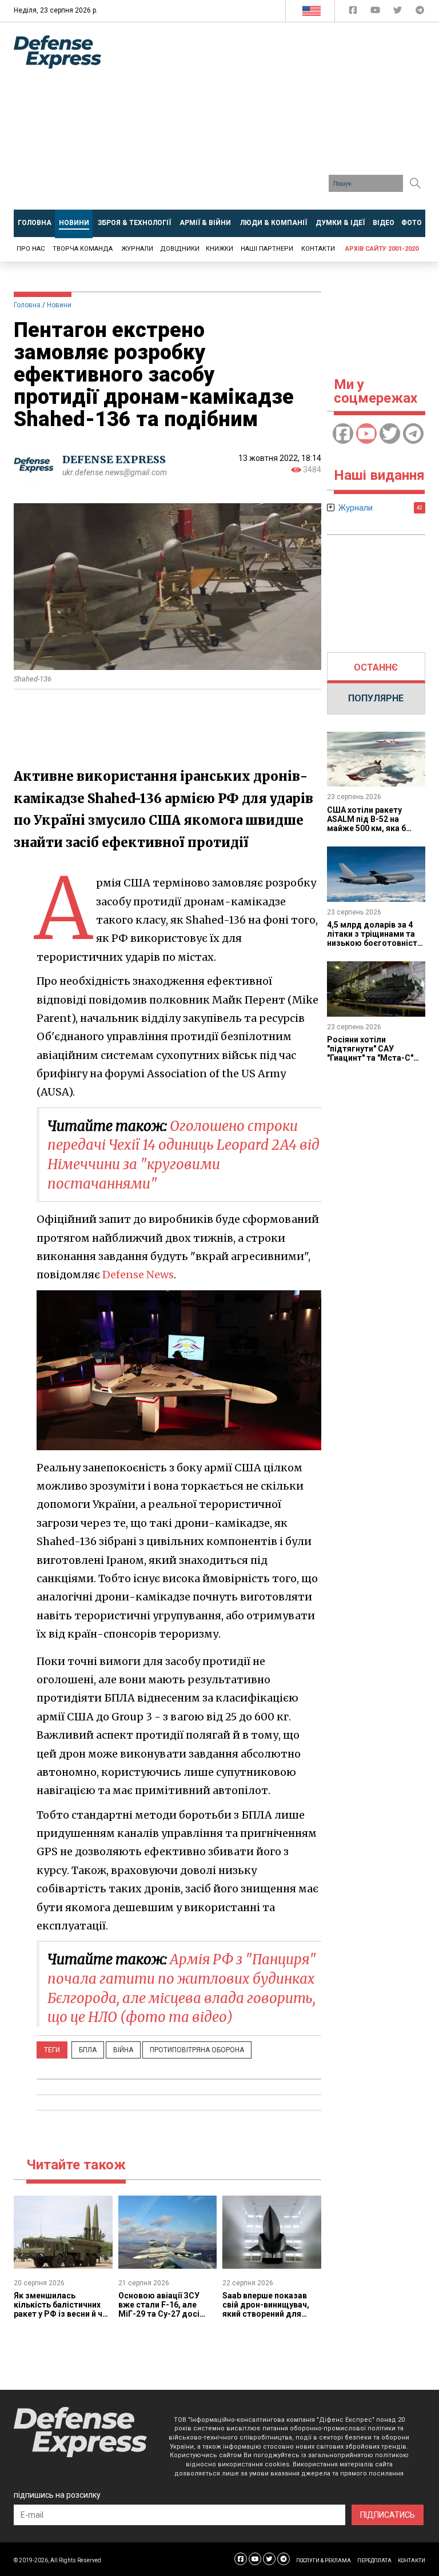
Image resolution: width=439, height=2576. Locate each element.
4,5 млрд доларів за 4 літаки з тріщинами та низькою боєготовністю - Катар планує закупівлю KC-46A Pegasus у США (376, 948)
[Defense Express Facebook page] (354, 12)
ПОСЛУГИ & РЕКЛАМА (324, 2561)
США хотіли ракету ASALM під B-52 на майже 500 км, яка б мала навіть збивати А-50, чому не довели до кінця (375, 833)
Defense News (138, 1275)
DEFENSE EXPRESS (114, 460)
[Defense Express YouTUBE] (376, 12)
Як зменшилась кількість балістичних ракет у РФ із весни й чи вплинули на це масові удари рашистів (60, 2314)
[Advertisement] (279, 120)
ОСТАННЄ (376, 667)
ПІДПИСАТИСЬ (388, 2515)
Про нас (31, 249)
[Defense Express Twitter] (399, 12)
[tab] (376, 668)
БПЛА (88, 2050)
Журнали (137, 249)
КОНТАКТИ (412, 2561)
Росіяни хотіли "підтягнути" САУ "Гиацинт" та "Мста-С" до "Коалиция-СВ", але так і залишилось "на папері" (372, 1062)
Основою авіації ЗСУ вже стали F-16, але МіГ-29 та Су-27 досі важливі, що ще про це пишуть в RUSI (163, 2314)
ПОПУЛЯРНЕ (376, 698)
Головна (27, 305)
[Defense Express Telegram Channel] (420, 12)
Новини (59, 305)
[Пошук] (415, 183)
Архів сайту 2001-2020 (382, 249)
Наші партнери (267, 249)
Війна (123, 2050)
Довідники (180, 249)
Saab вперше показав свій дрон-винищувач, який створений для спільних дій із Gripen (266, 2309)
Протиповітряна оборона (197, 2050)
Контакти (318, 249)
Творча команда (83, 249)
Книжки (219, 249)
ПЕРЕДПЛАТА (374, 2561)
